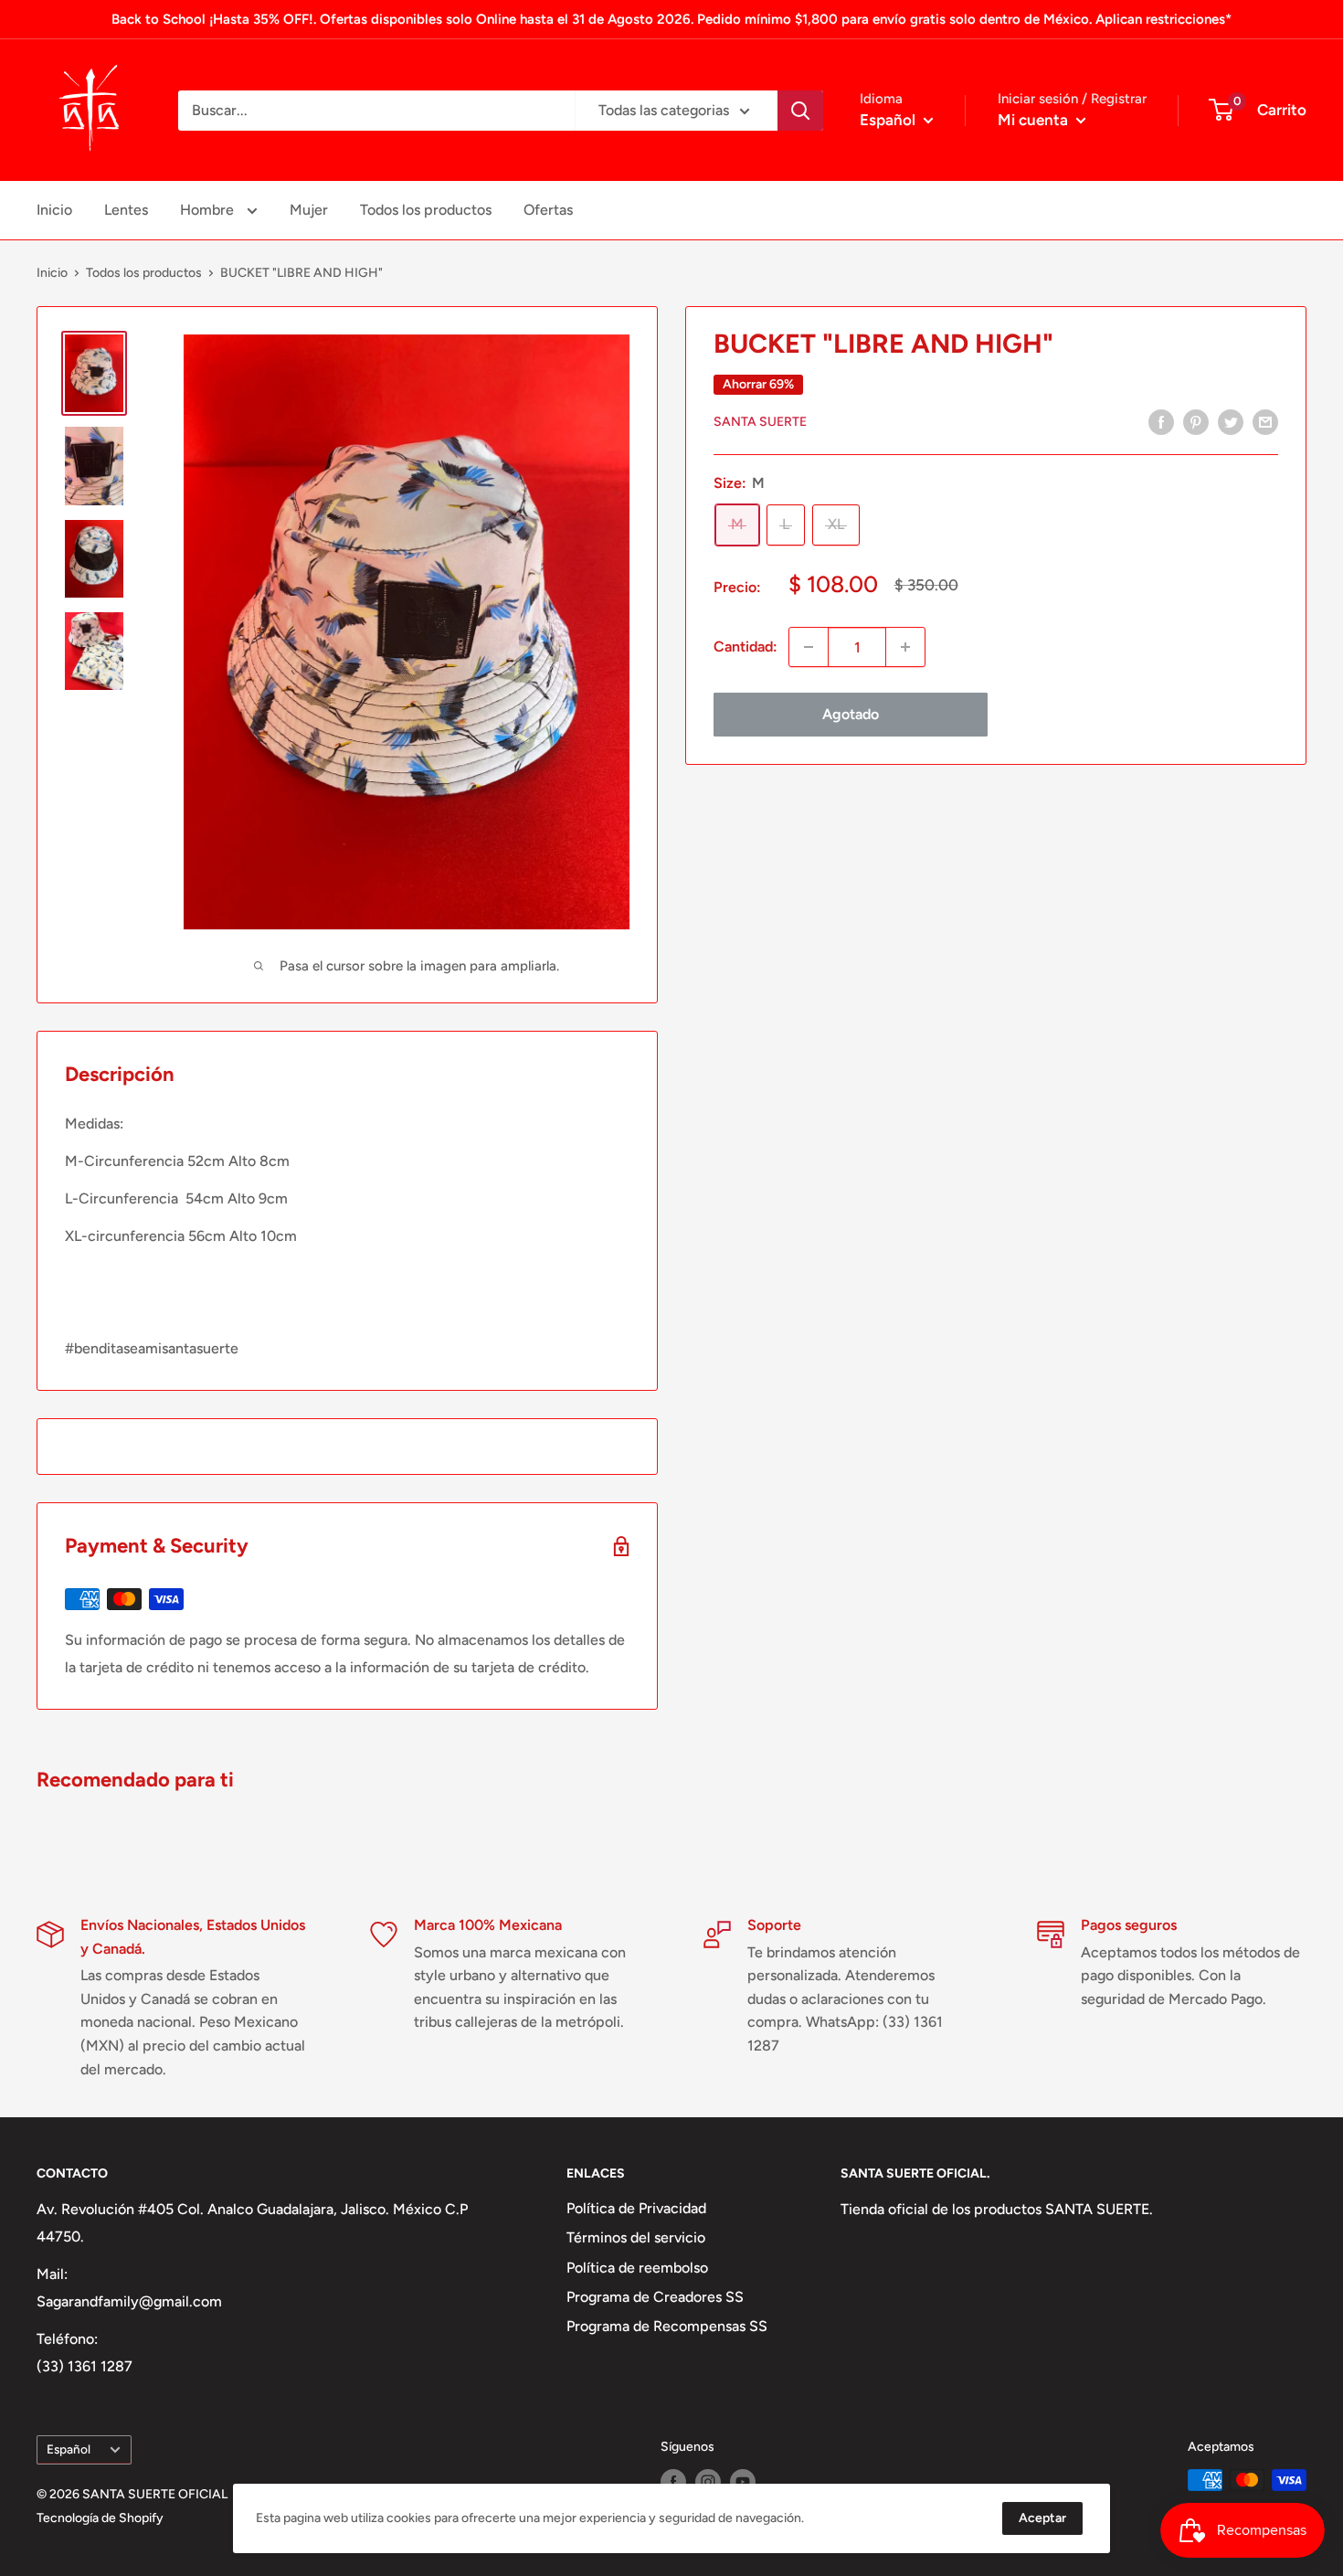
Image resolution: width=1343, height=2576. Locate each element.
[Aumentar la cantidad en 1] (905, 647)
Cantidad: (746, 647)
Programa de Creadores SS (655, 2297)
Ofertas (548, 210)
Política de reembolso (637, 2268)
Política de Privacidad (636, 2208)
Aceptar (1042, 2518)
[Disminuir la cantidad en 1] (809, 647)
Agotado (851, 714)
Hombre (209, 210)
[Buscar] (800, 111)
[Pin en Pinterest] (1196, 421)
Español (69, 2449)
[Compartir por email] (1265, 421)
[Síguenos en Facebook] (673, 2482)
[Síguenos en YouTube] (743, 2482)
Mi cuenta (1035, 120)
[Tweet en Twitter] (1231, 421)
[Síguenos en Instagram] (708, 2482)
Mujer (309, 210)
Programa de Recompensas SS (667, 2326)
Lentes (126, 210)
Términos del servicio (636, 2237)
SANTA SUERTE (760, 423)
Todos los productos (426, 210)
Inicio (54, 210)
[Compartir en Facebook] (1161, 421)
